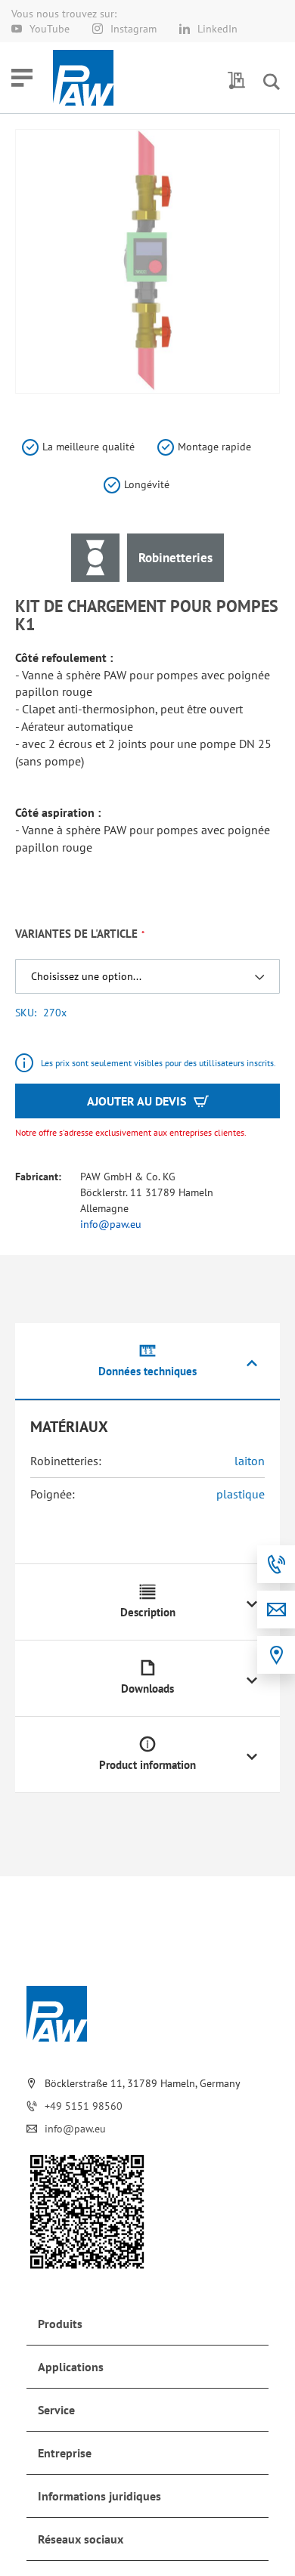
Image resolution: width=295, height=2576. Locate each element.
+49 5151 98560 (84, 2106)
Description (148, 1612)
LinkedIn (217, 29)
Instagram (134, 29)
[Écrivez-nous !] (276, 1610)
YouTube (50, 29)
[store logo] (83, 78)
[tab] (147, 1362)
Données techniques (147, 1371)
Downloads (147, 1688)
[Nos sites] (276, 1655)
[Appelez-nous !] (276, 1564)
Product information (147, 1765)
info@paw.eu (111, 1224)
